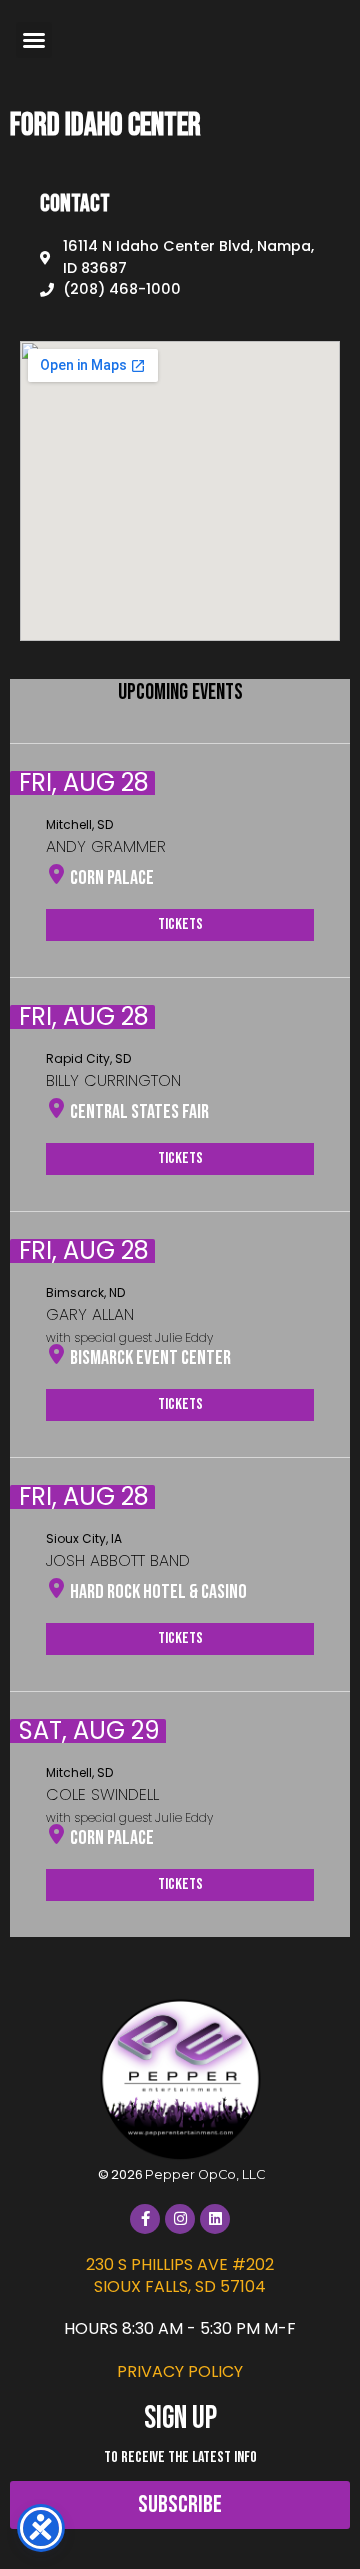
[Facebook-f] (145, 2219)
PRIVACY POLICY (180, 2371)
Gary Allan (90, 1314)
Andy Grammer (106, 846)
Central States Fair (139, 1112)
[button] (34, 40)
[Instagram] (180, 2219)
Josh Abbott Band (118, 1560)
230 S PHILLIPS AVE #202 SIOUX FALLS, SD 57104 (180, 2275)
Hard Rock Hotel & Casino (158, 1592)
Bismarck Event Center (150, 1358)
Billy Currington (113, 1080)
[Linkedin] (215, 2219)
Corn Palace (112, 878)
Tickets (180, 924)
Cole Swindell (102, 1794)
